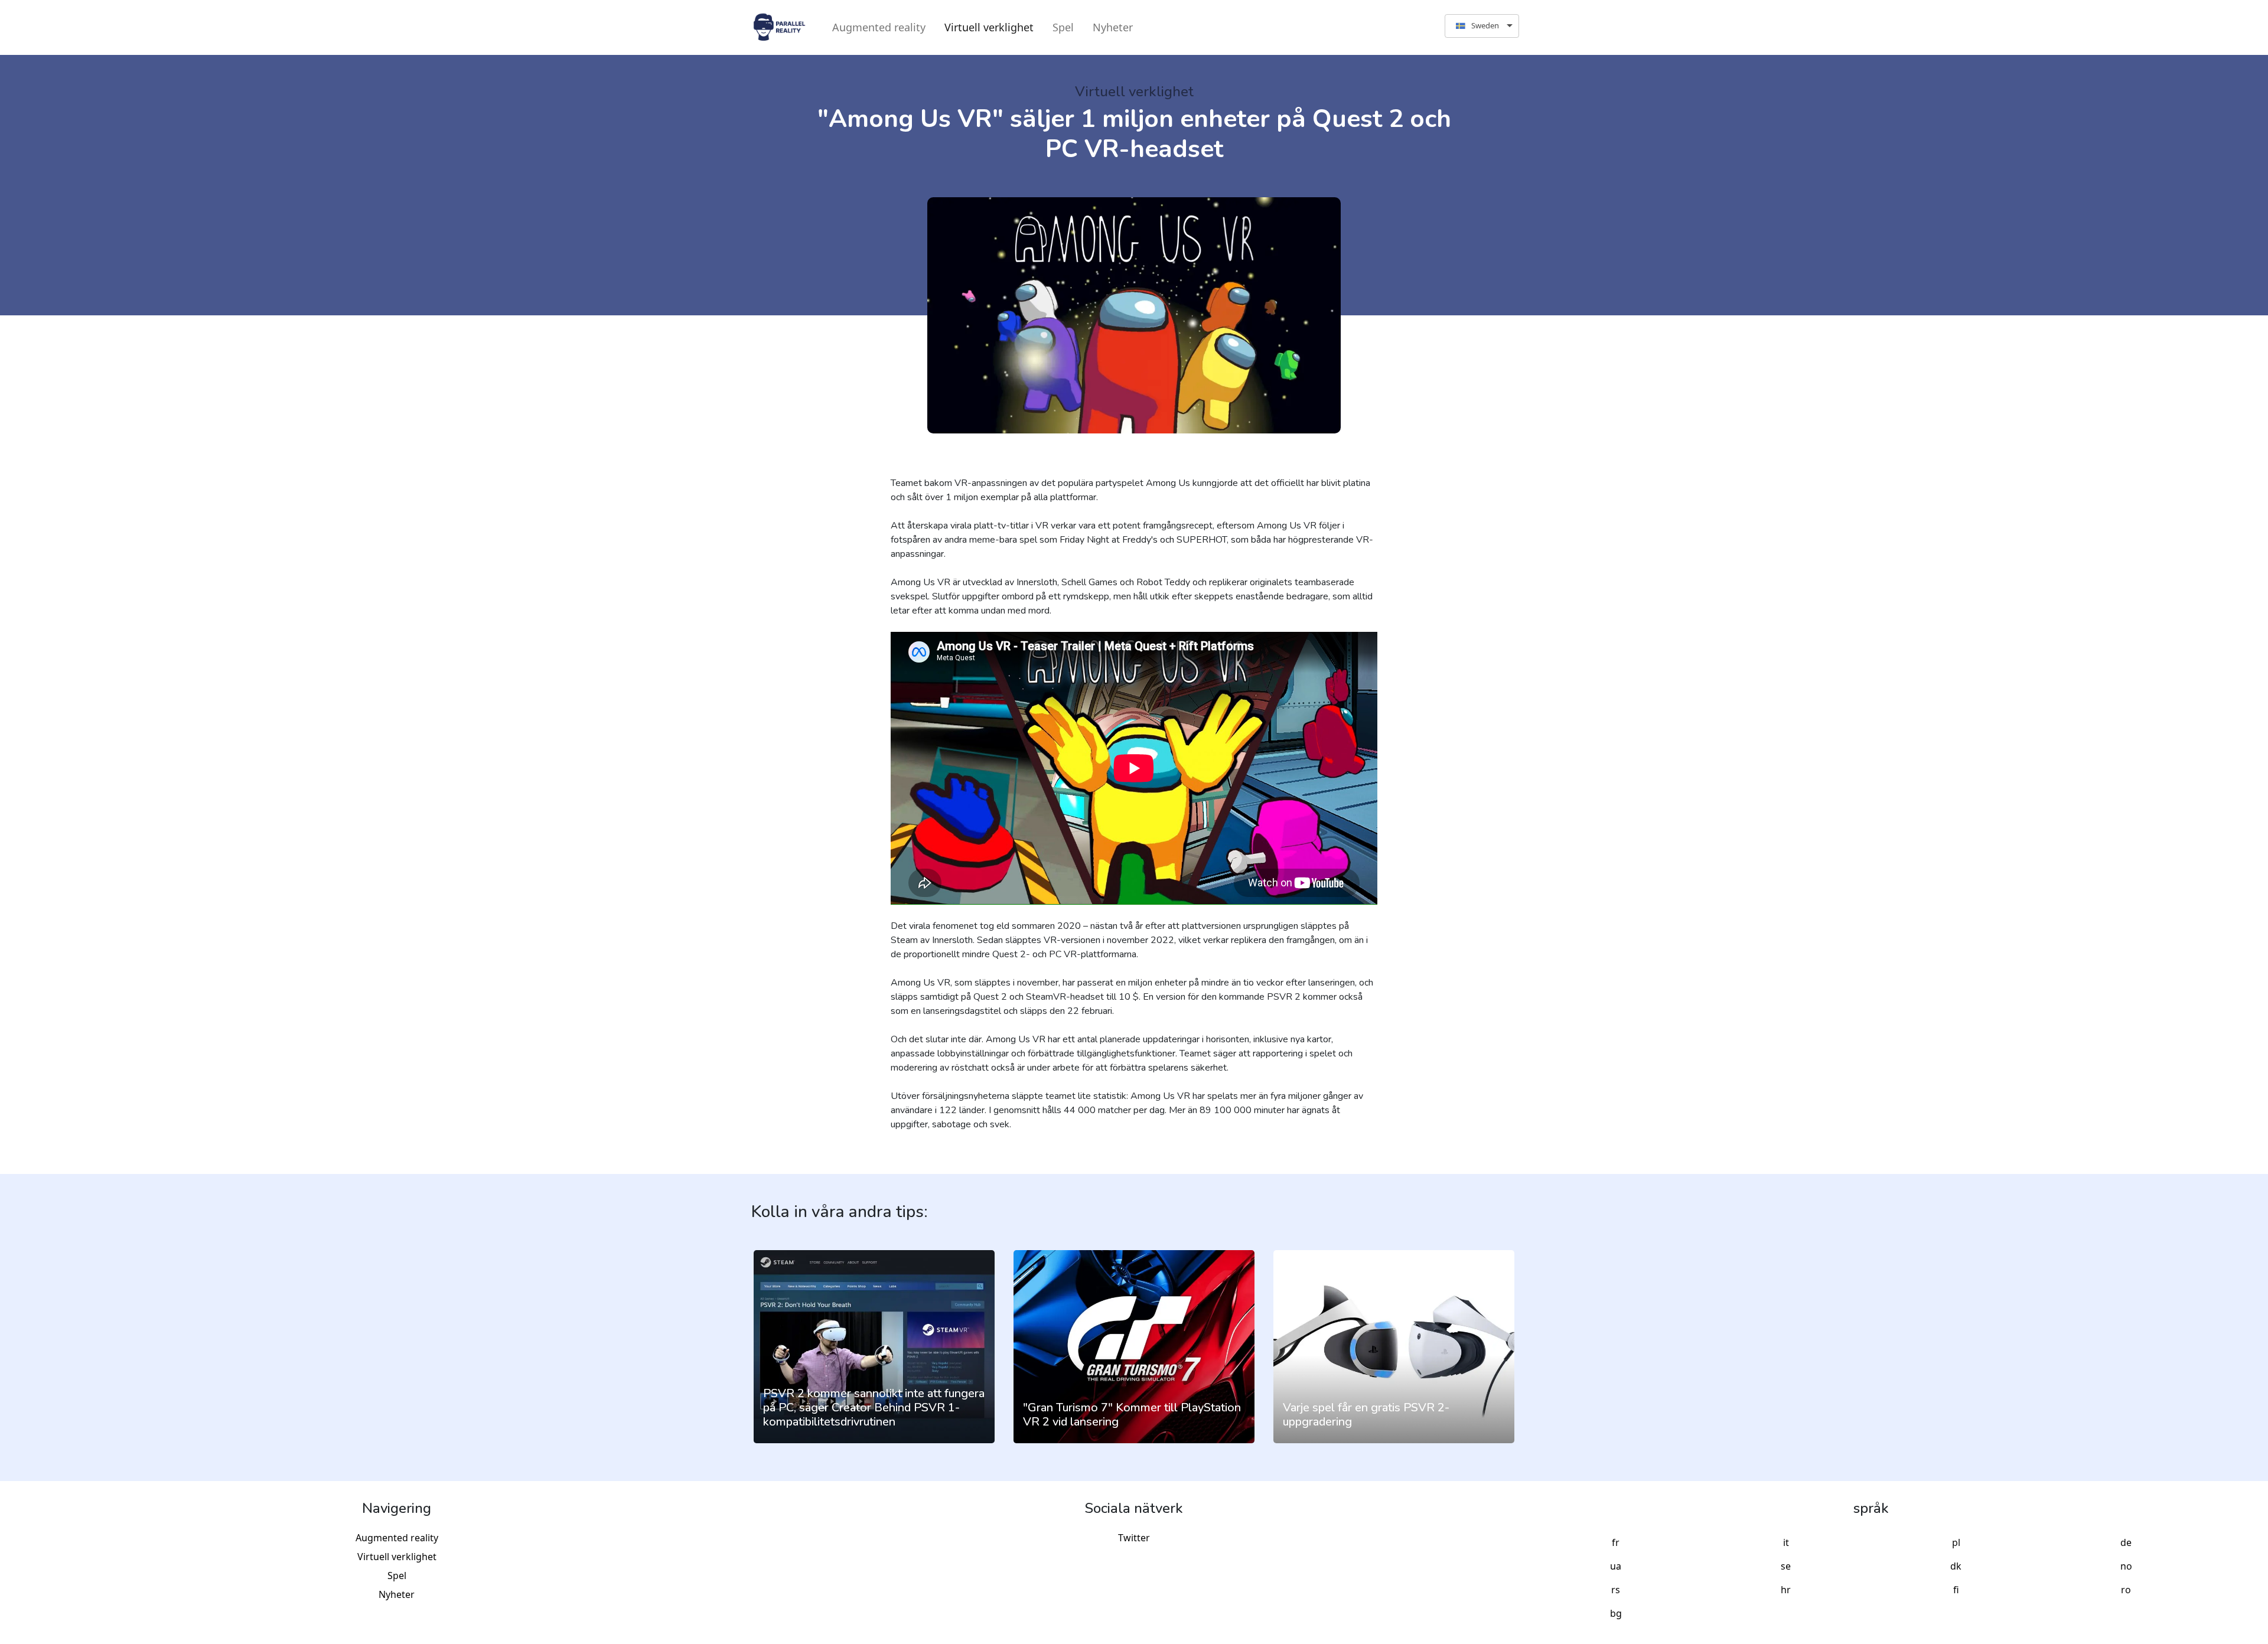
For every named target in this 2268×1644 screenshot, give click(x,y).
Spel (1063, 27)
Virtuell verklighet (989, 27)
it (1786, 1542)
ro (2126, 1590)
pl (1956, 1542)
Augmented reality (879, 27)
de (2126, 1542)
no (2126, 1566)
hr (1786, 1590)
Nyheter (1113, 27)
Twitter (1134, 1538)
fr (1616, 1542)
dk (1956, 1566)
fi (1956, 1590)
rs (1616, 1590)
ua (1616, 1566)
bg (1616, 1613)
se (1786, 1566)
